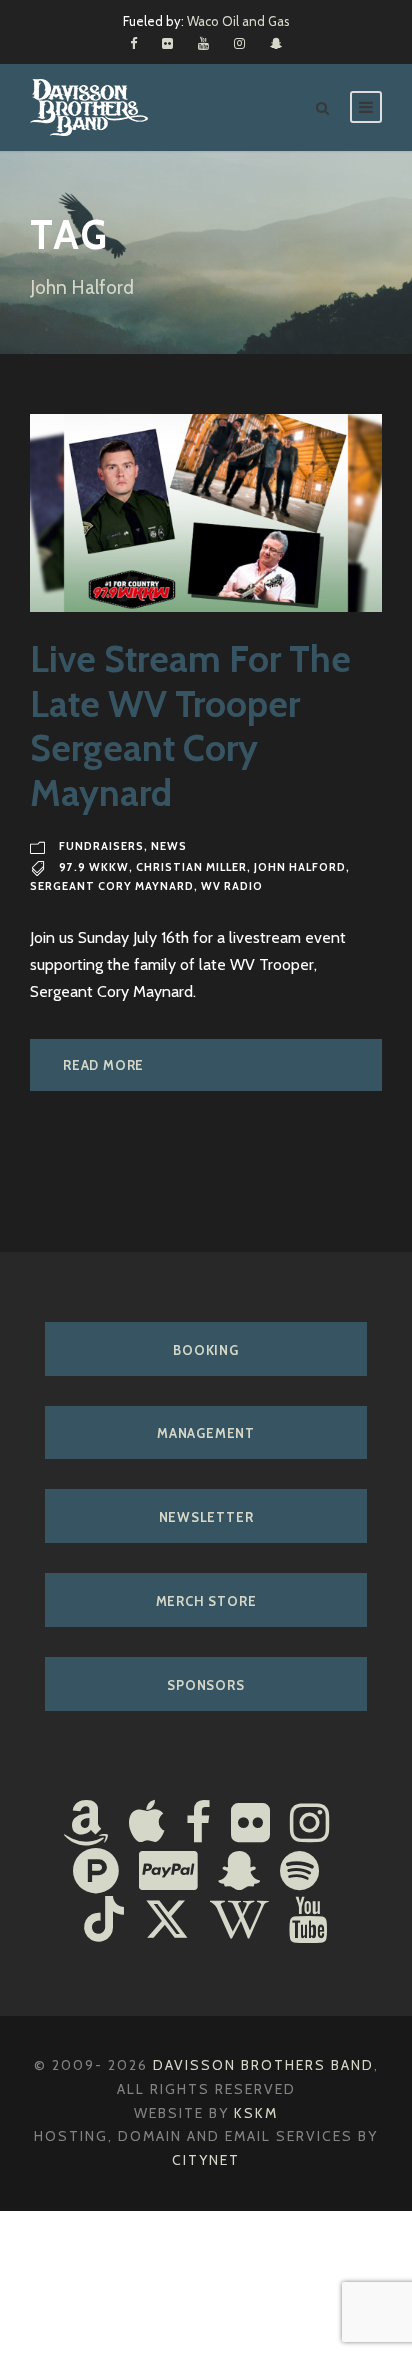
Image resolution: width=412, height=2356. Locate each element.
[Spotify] (299, 1873)
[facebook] (133, 43)
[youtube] (203, 43)
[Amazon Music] (86, 1825)
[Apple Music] (147, 1825)
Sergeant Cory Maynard (112, 886)
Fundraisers (101, 846)
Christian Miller (191, 867)
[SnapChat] (239, 1873)
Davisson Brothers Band (263, 2065)
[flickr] (167, 43)
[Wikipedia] (239, 1922)
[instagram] (239, 43)
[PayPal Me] (168, 1873)
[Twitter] (167, 1922)
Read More (103, 1065)
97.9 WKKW (94, 867)
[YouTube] (308, 1922)
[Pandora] (96, 1873)
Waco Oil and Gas (238, 21)
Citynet (206, 2160)
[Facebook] (198, 1825)
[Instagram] (309, 1825)
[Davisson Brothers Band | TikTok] (104, 1922)
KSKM (256, 2113)
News (169, 846)
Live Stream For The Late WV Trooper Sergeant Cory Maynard (190, 725)
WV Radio (232, 886)
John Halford (300, 867)
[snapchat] (276, 43)
